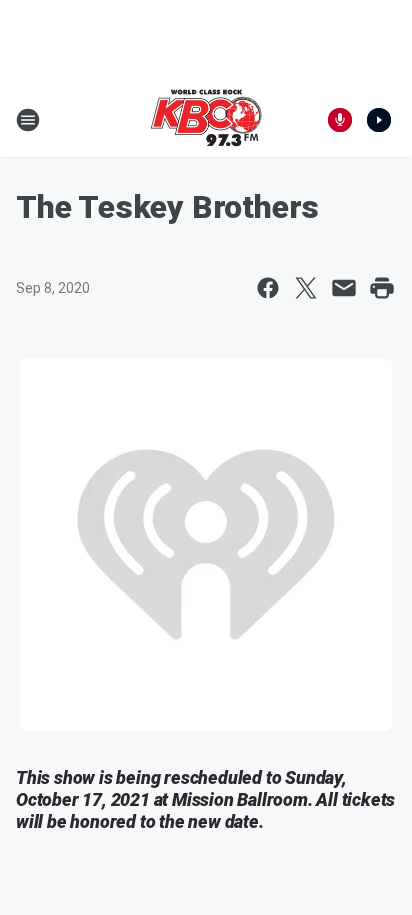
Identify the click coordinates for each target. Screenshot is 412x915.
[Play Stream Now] (379, 120)
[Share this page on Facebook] (268, 288)
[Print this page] (382, 288)
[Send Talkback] (340, 120)
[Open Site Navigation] (28, 120)
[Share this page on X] (306, 288)
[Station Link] (206, 120)
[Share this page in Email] (344, 288)
